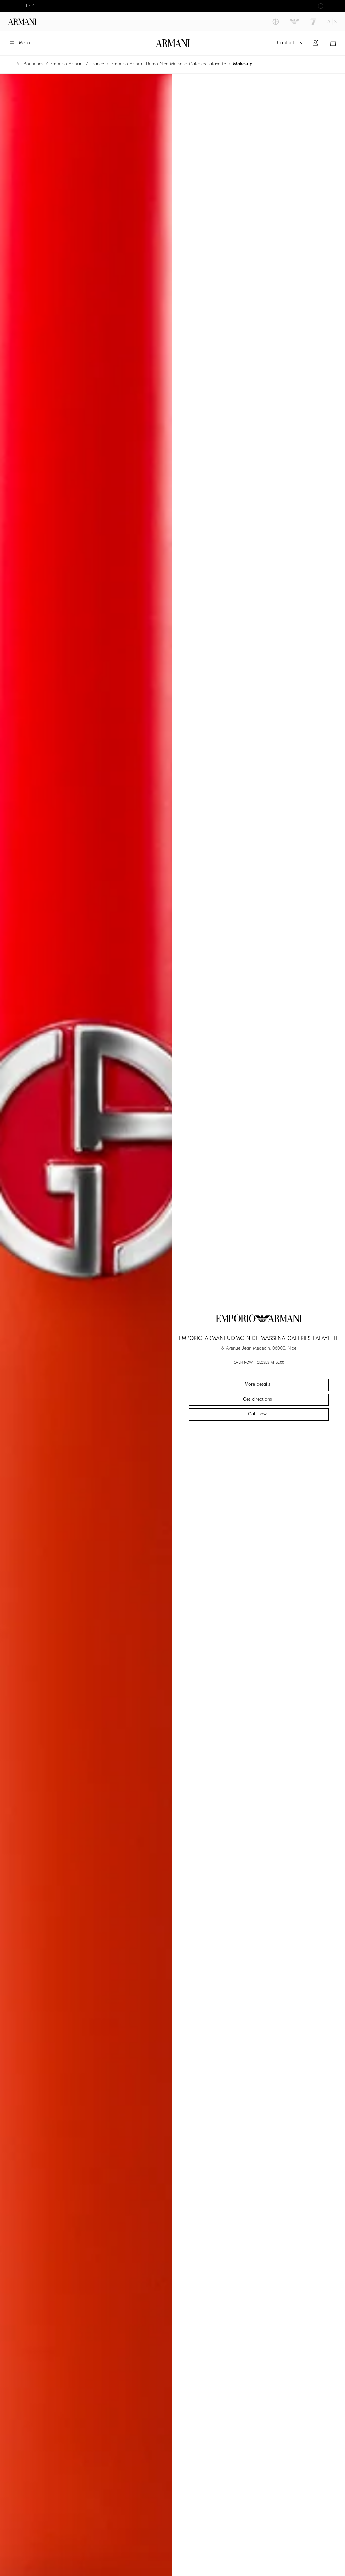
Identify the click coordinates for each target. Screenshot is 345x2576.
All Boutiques (30, 64)
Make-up (243, 64)
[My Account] (315, 43)
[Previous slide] (42, 6)
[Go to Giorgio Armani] (276, 22)
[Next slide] (55, 6)
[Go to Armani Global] (22, 22)
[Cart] (333, 43)
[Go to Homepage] (173, 43)
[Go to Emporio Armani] (294, 22)
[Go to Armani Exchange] (332, 22)
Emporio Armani (67, 64)
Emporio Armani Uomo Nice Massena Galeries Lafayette (169, 64)
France (97, 64)
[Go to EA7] (313, 22)
